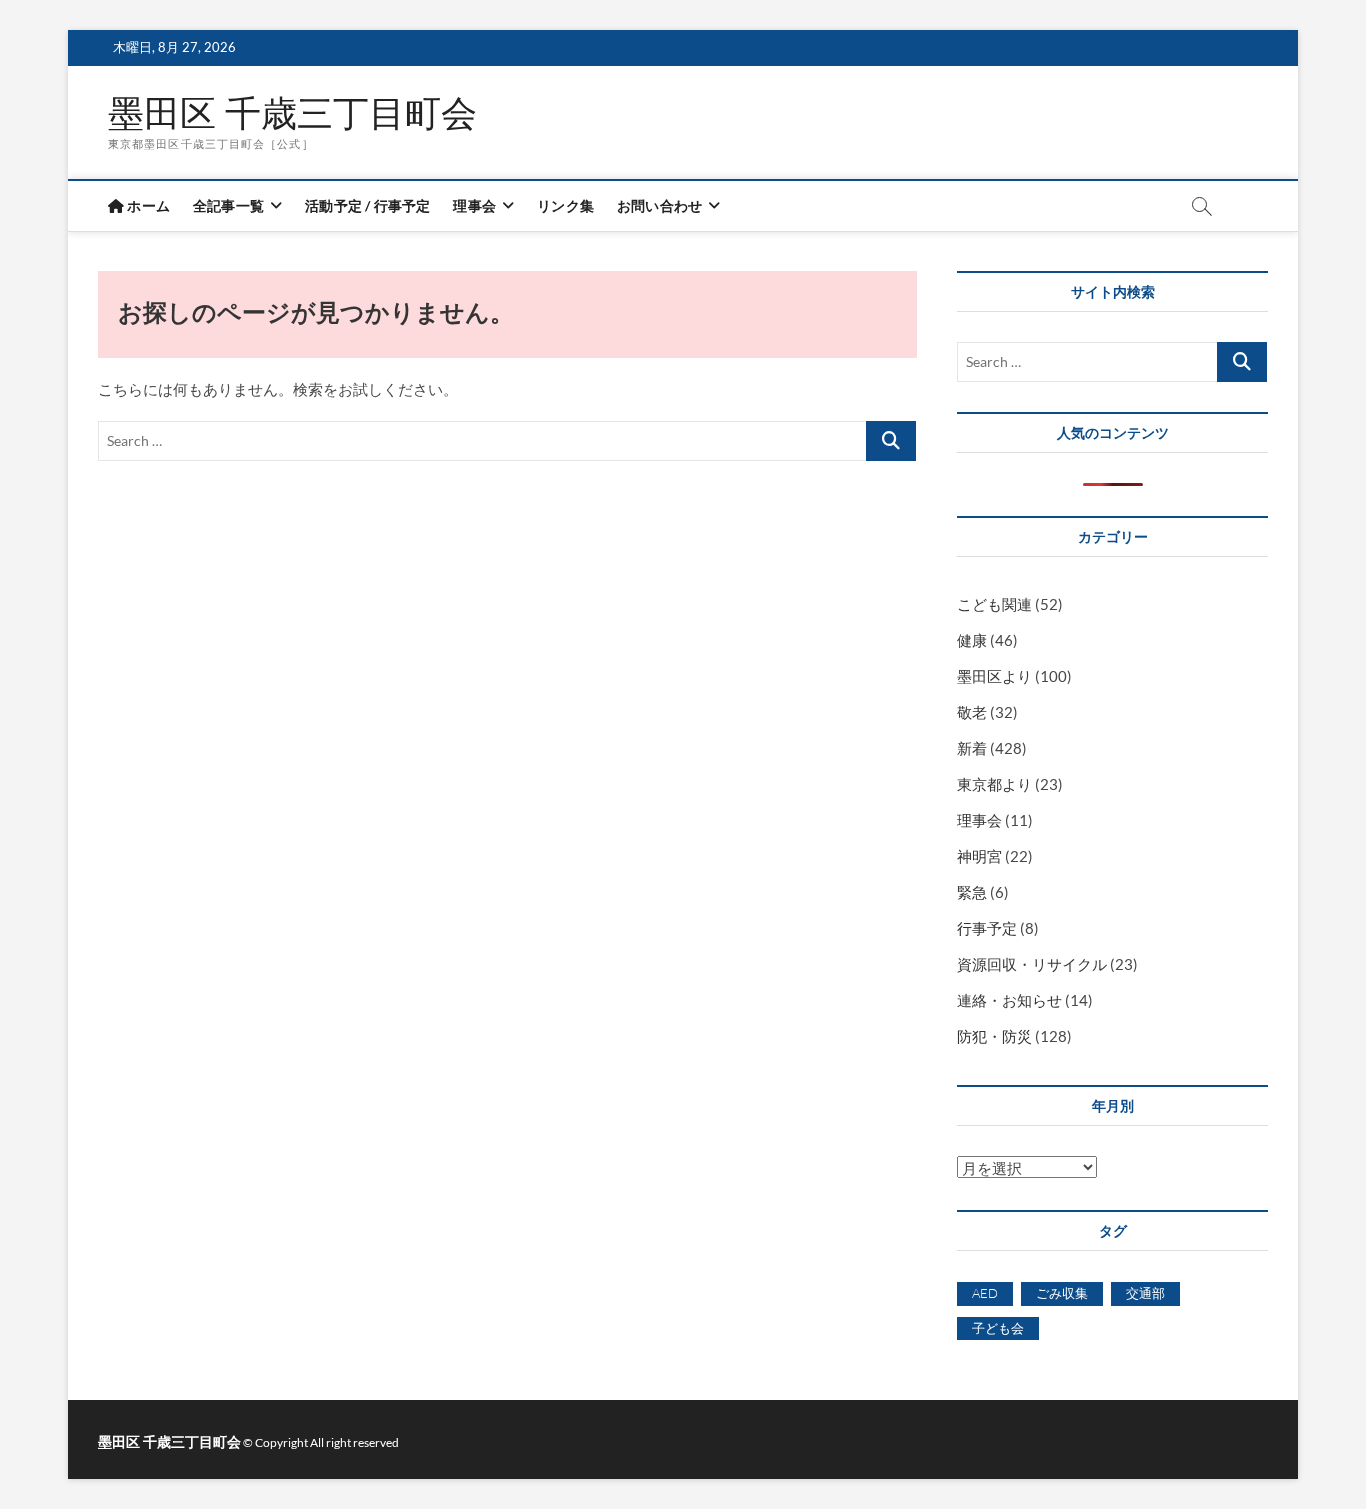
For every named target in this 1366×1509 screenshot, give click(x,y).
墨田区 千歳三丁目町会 (292, 113)
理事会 (474, 205)
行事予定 (987, 928)
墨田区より (994, 676)
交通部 (1145, 1293)
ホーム (147, 205)
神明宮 (979, 856)
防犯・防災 (994, 1036)
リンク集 (565, 205)
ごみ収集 (1062, 1293)
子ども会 (998, 1328)
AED (985, 1293)
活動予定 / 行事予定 (367, 205)
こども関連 (994, 604)
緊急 (972, 892)
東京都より (994, 784)
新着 (972, 748)
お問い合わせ (659, 205)
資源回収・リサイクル (1032, 964)
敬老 (972, 712)
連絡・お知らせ (1009, 1000)
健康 (972, 640)
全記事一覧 (228, 205)
